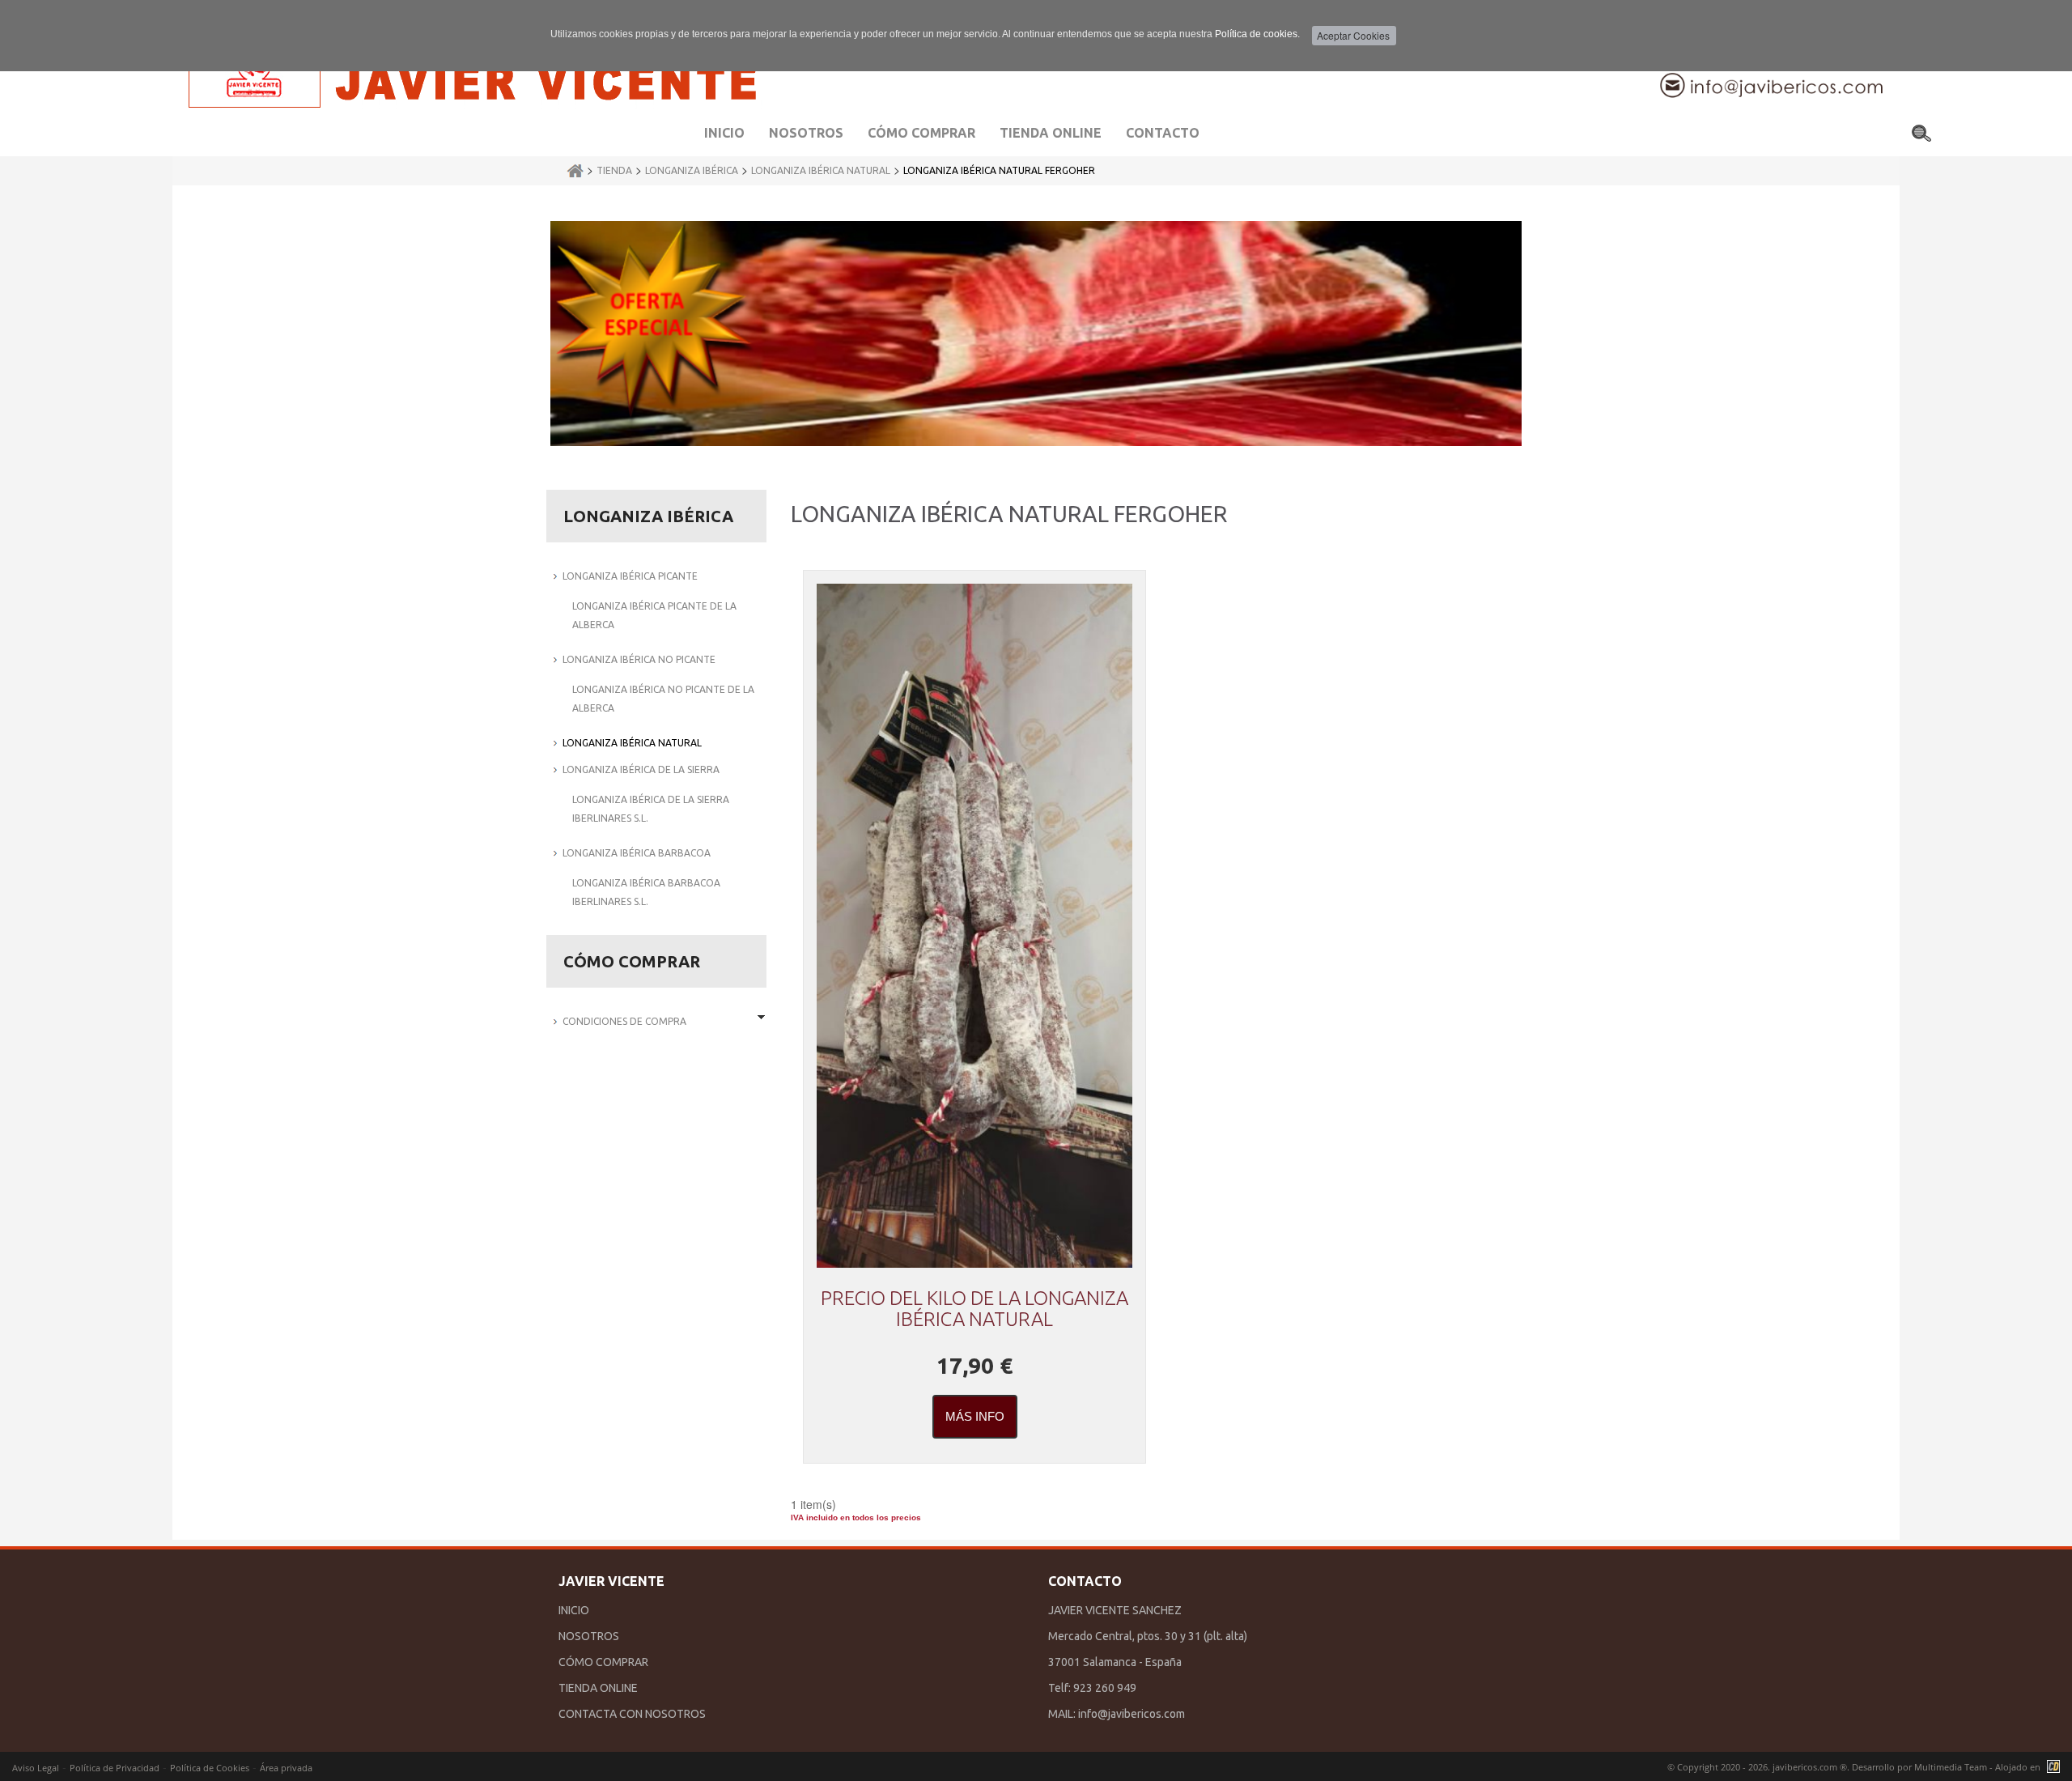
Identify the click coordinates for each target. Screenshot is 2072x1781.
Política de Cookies (210, 1768)
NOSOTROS (589, 1636)
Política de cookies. (1257, 34)
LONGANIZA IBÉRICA (692, 170)
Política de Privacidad (115, 1768)
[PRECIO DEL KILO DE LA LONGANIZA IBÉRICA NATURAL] (974, 926)
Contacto (1163, 133)
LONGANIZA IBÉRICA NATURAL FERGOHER (999, 170)
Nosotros (806, 133)
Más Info (975, 1416)
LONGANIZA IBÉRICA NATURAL (821, 170)
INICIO (574, 1610)
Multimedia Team (1951, 1767)
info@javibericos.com (1132, 1714)
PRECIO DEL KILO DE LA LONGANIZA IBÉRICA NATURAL (974, 1309)
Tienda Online (1051, 133)
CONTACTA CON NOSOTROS (632, 1714)
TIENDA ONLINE (598, 1688)
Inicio (724, 133)
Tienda (614, 170)
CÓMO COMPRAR (603, 1662)
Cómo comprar (921, 133)
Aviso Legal (36, 1768)
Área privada (286, 1768)
